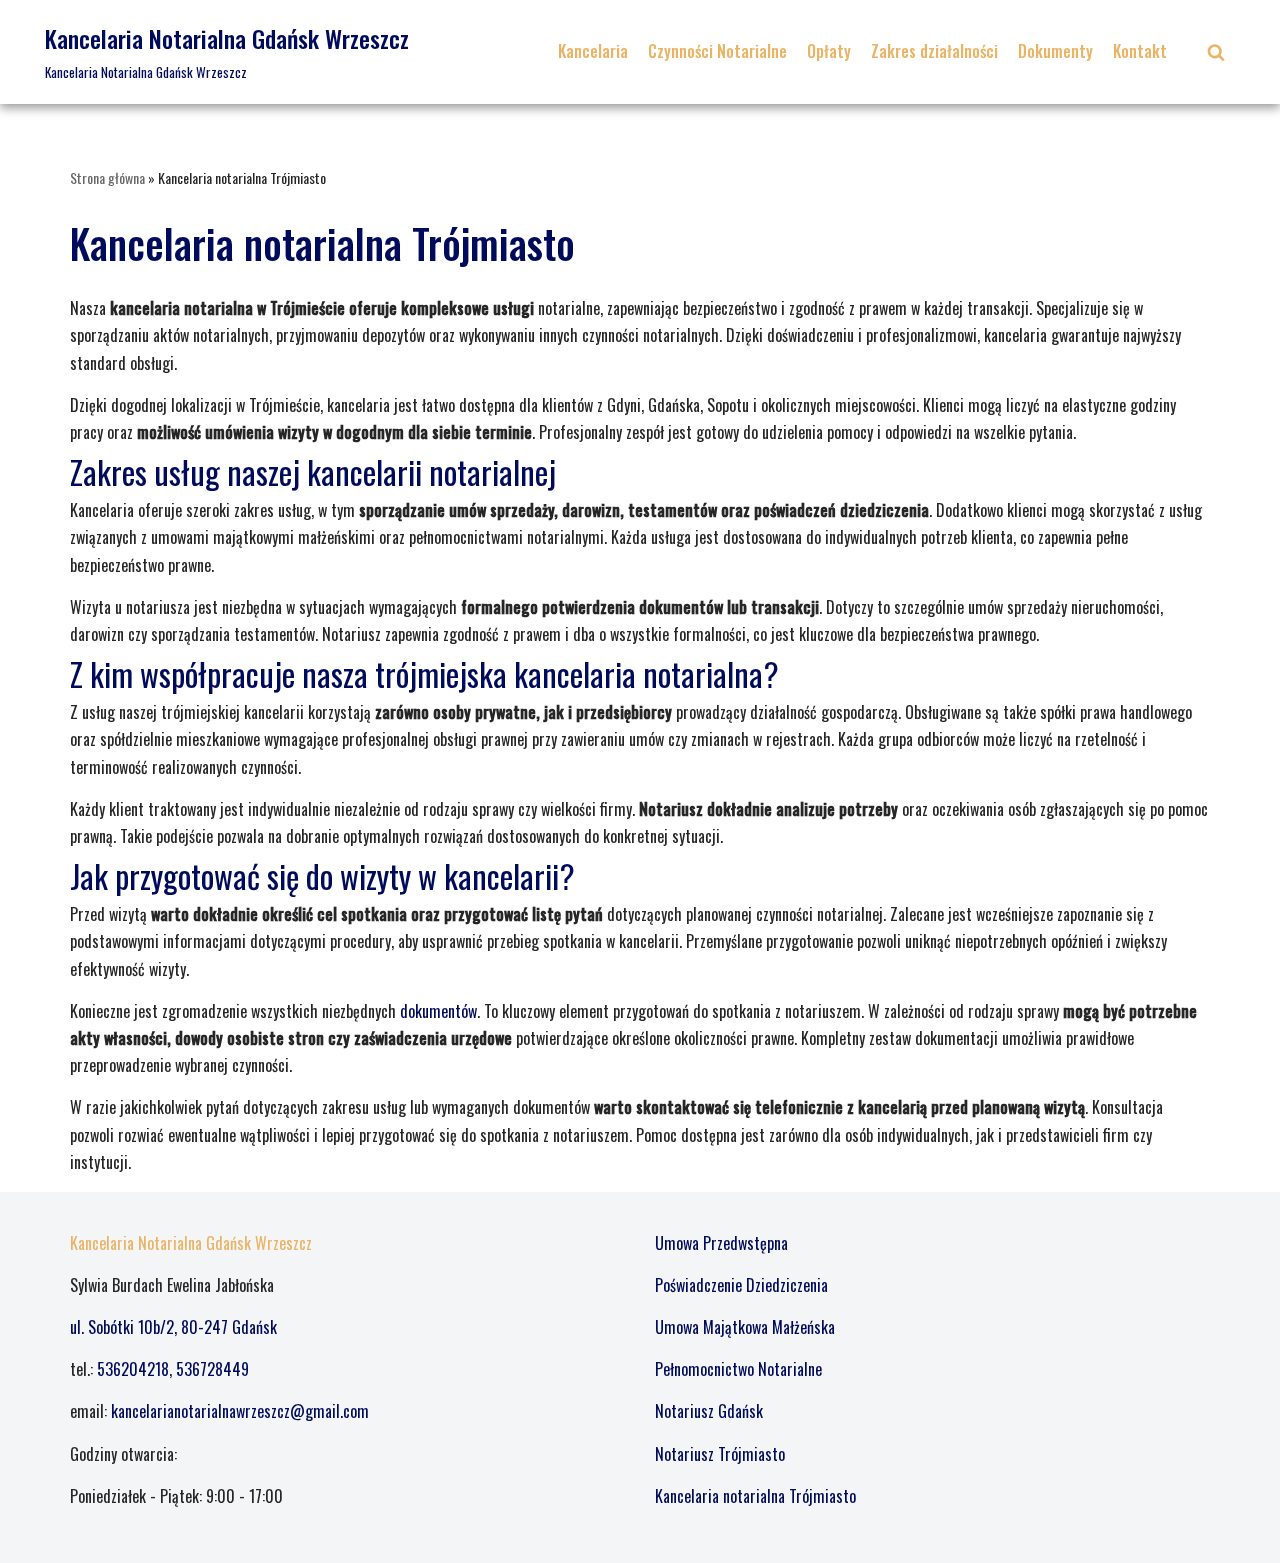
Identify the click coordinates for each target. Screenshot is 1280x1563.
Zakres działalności (934, 51)
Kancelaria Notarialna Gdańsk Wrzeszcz (191, 1243)
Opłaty (829, 51)
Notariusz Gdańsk (709, 1411)
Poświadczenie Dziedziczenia (741, 1285)
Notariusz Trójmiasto (720, 1454)
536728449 (212, 1369)
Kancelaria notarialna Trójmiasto (755, 1496)
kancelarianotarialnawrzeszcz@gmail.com (240, 1411)
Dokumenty (1055, 51)
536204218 (133, 1369)
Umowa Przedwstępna (721, 1243)
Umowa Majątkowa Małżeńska (745, 1327)
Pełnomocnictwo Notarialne (738, 1369)
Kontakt (1140, 51)
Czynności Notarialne (717, 51)
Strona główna (107, 177)
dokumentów (438, 1011)
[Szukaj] (1216, 52)
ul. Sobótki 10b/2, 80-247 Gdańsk (173, 1327)
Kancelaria (593, 51)
